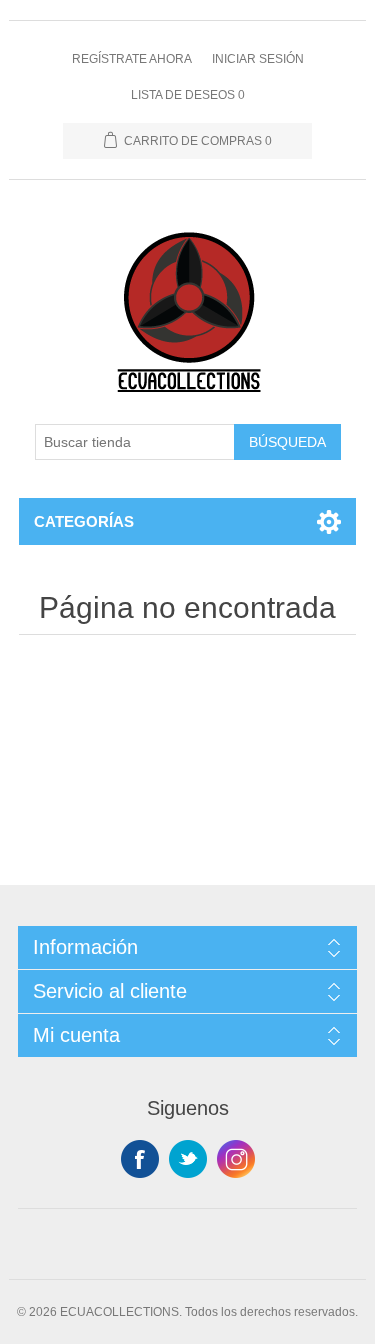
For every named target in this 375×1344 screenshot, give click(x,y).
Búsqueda (287, 442)
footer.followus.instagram (236, 1159)
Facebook (140, 1159)
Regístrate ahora (132, 59)
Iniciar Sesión (258, 59)
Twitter (188, 1159)
